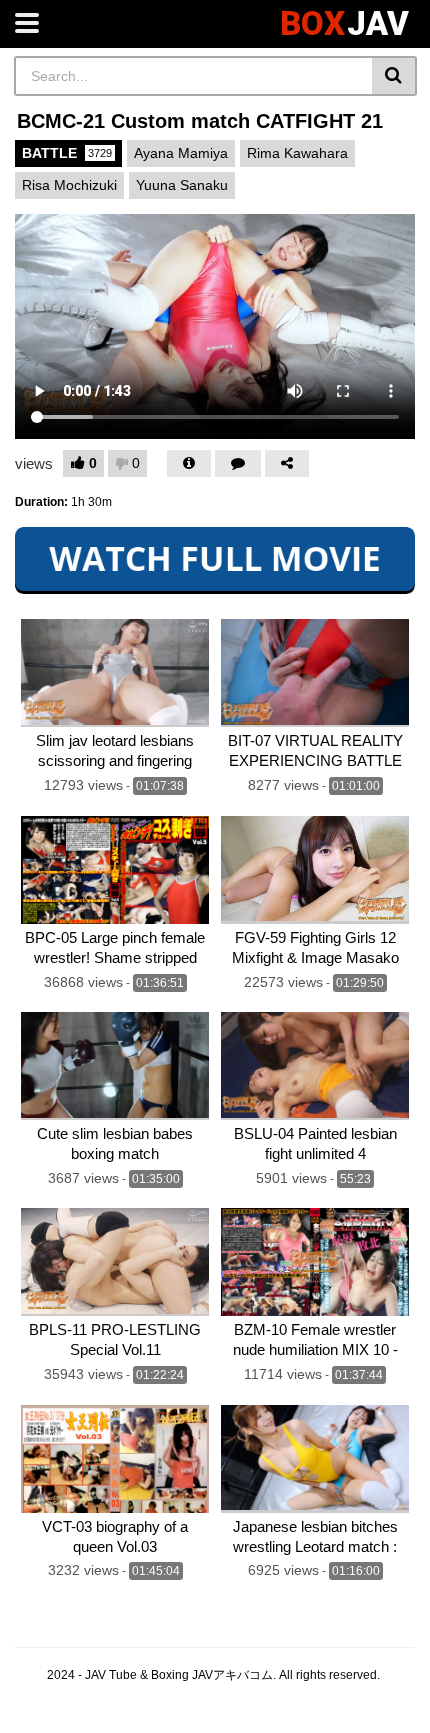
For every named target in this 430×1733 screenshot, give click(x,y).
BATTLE (67, 153)
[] (394, 76)
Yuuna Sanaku (182, 185)
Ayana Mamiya (181, 153)
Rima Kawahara (297, 153)
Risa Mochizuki (69, 185)
